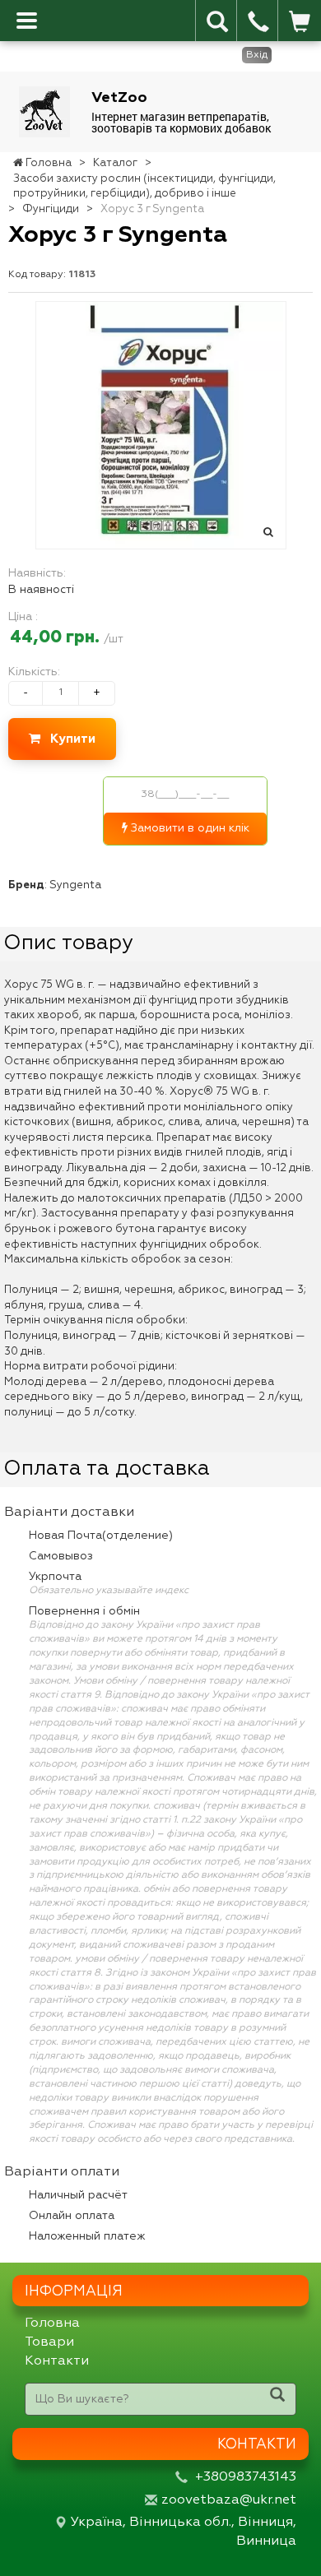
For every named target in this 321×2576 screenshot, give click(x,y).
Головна (52, 2323)
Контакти (57, 2361)
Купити (68, 739)
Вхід (257, 55)
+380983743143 (246, 2477)
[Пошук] (277, 2397)
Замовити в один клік (188, 828)
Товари (49, 2342)
